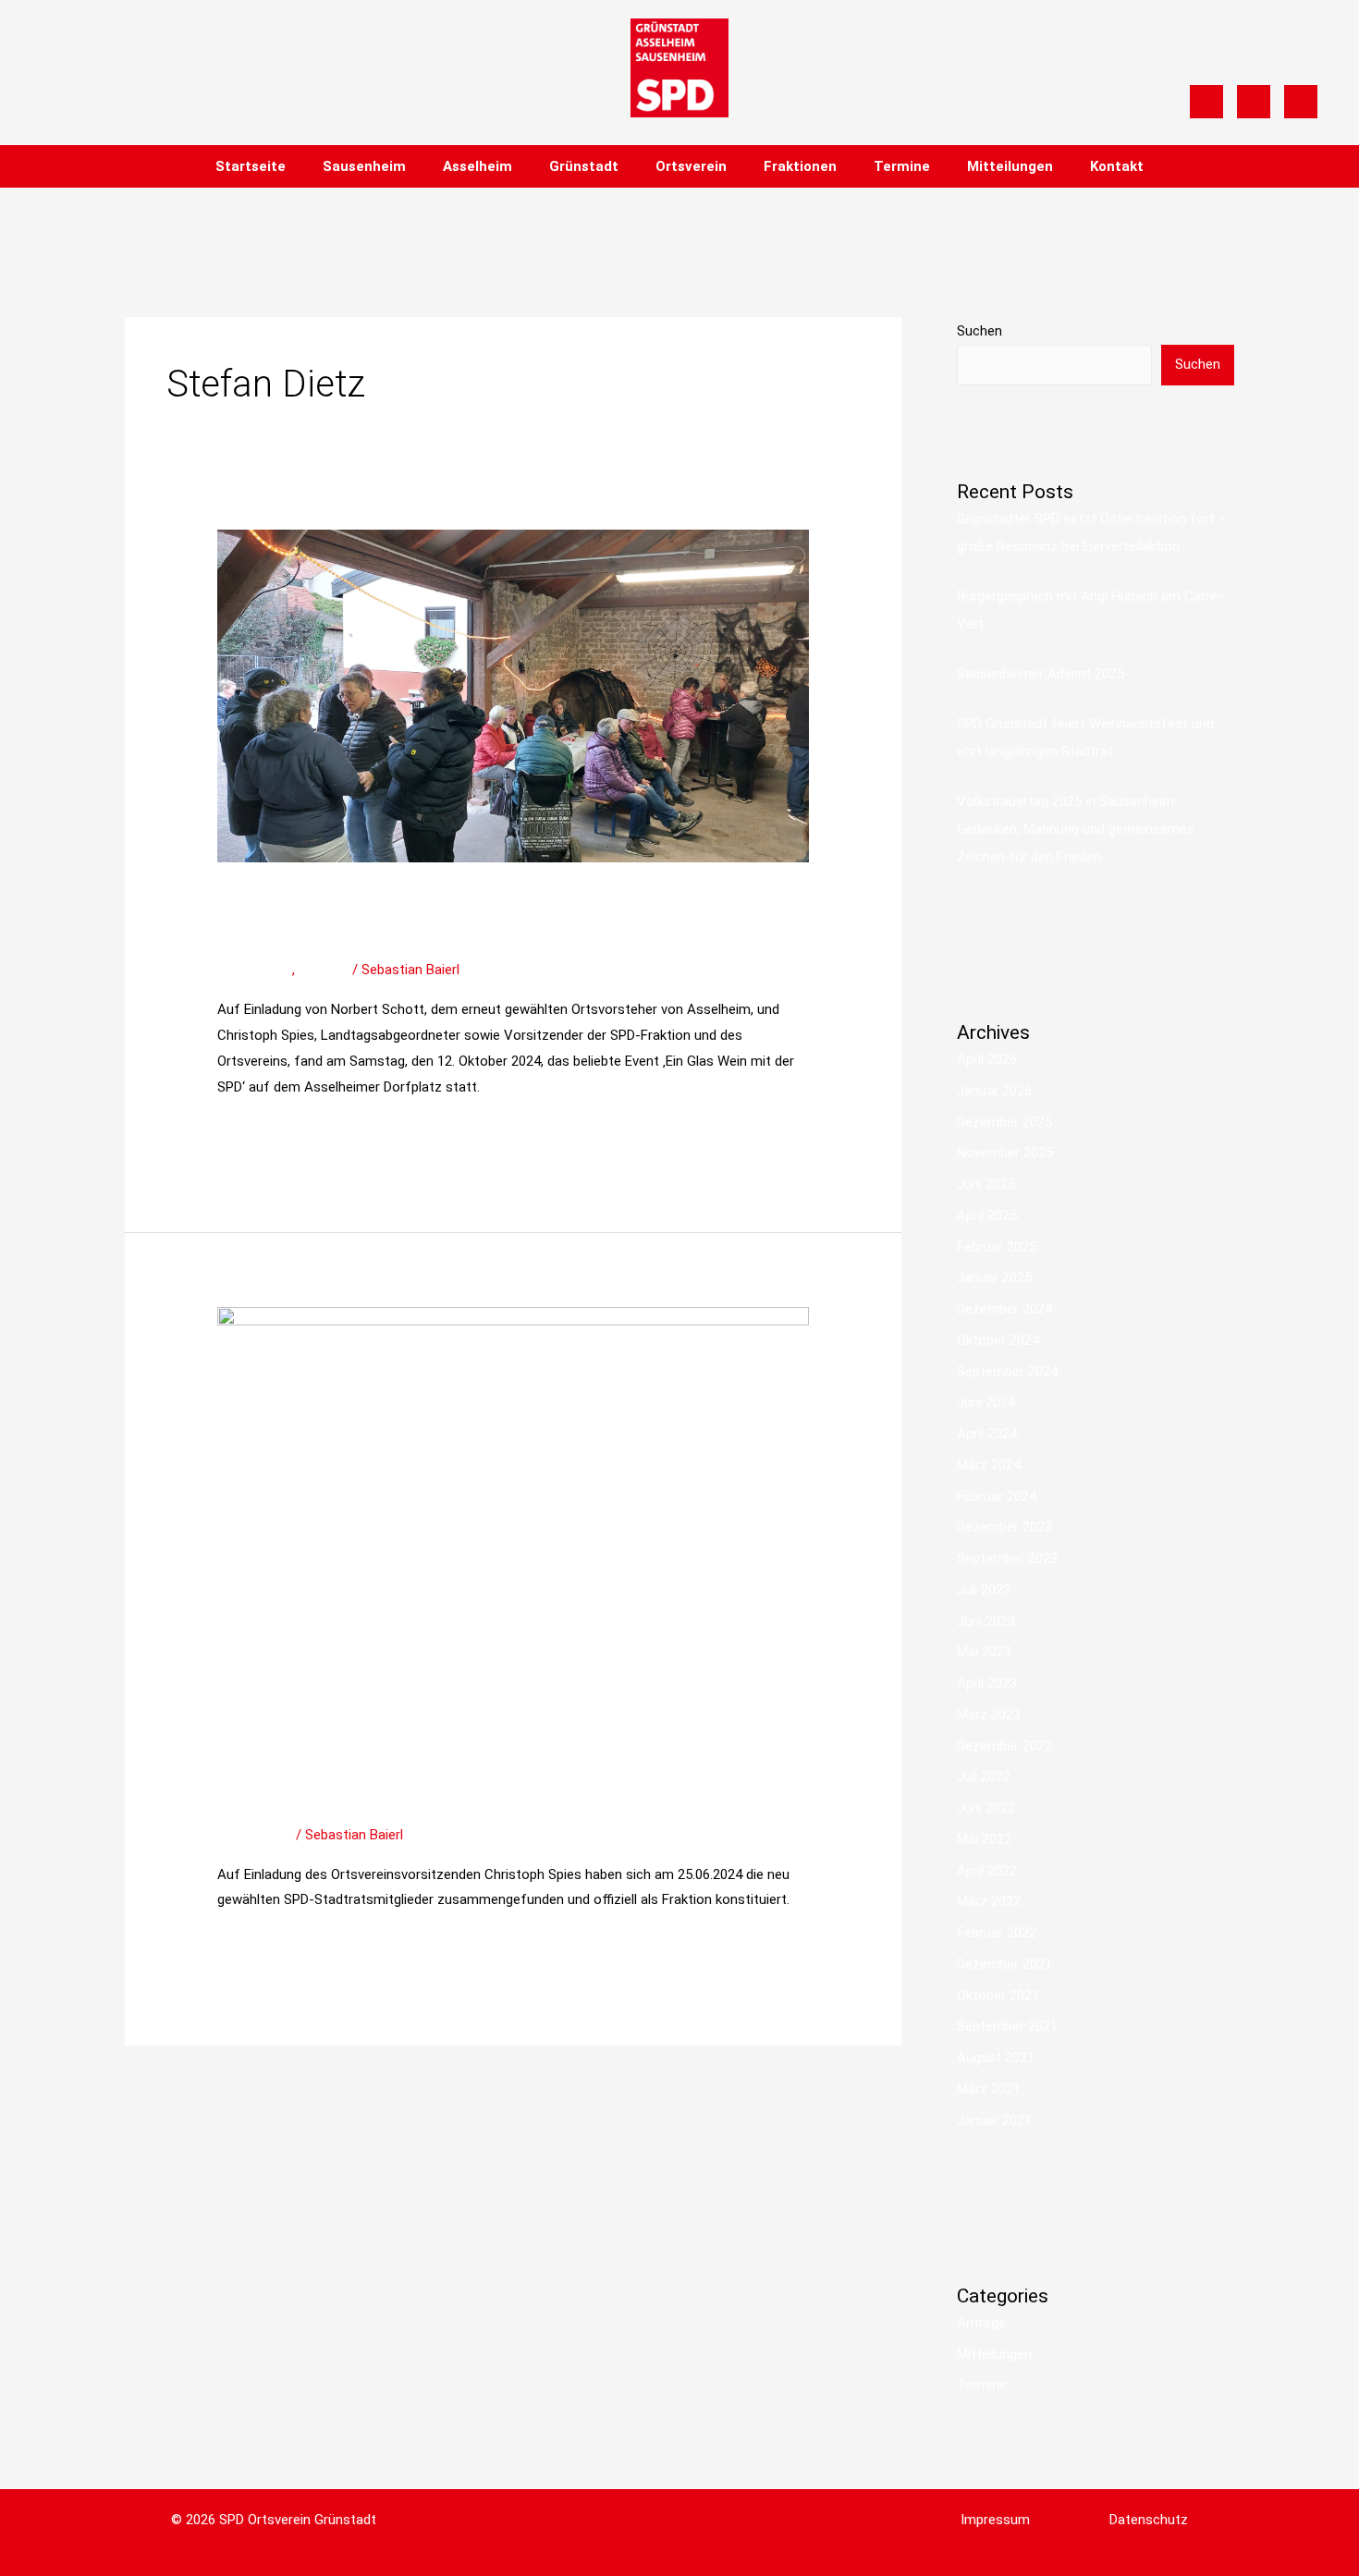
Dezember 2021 (1004, 1964)
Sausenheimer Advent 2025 (1041, 674)
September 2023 (1007, 1558)
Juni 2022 (986, 1808)
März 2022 (989, 1901)
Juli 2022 (984, 1776)
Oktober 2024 (998, 1340)
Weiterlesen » (258, 1131)
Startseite (251, 166)
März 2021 (989, 2089)
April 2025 (987, 1215)
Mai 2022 (984, 1839)
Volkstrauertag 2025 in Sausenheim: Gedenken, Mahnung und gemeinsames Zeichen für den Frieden (1076, 829)
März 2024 (989, 1465)
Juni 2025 (986, 1184)
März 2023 (989, 1715)
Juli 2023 (984, 1590)
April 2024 (987, 1434)
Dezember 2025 (1004, 1122)
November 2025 (1005, 1153)
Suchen (979, 331)
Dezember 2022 (1004, 1746)
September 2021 (1007, 2026)
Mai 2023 (984, 1652)
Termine (902, 166)
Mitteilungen (1010, 166)
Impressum (995, 2520)
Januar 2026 (994, 1091)
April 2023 (987, 1683)
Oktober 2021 (998, 1996)
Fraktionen (800, 166)
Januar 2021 (994, 2120)
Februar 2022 (997, 1933)
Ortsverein (691, 166)
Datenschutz (1149, 2520)
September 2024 (1007, 1372)
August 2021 (996, 2057)
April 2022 (987, 1871)
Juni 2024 (986, 1402)
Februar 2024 (997, 1496)
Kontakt (1117, 166)
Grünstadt (584, 166)
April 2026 (987, 1059)
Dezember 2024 (1004, 1309)
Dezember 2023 (1004, 1527)
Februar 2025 (997, 1247)
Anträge (981, 2323)
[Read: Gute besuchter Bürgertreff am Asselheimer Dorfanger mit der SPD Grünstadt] (513, 695)
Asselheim (477, 166)
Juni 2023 (986, 1621)
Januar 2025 (994, 1277)
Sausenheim (364, 166)
